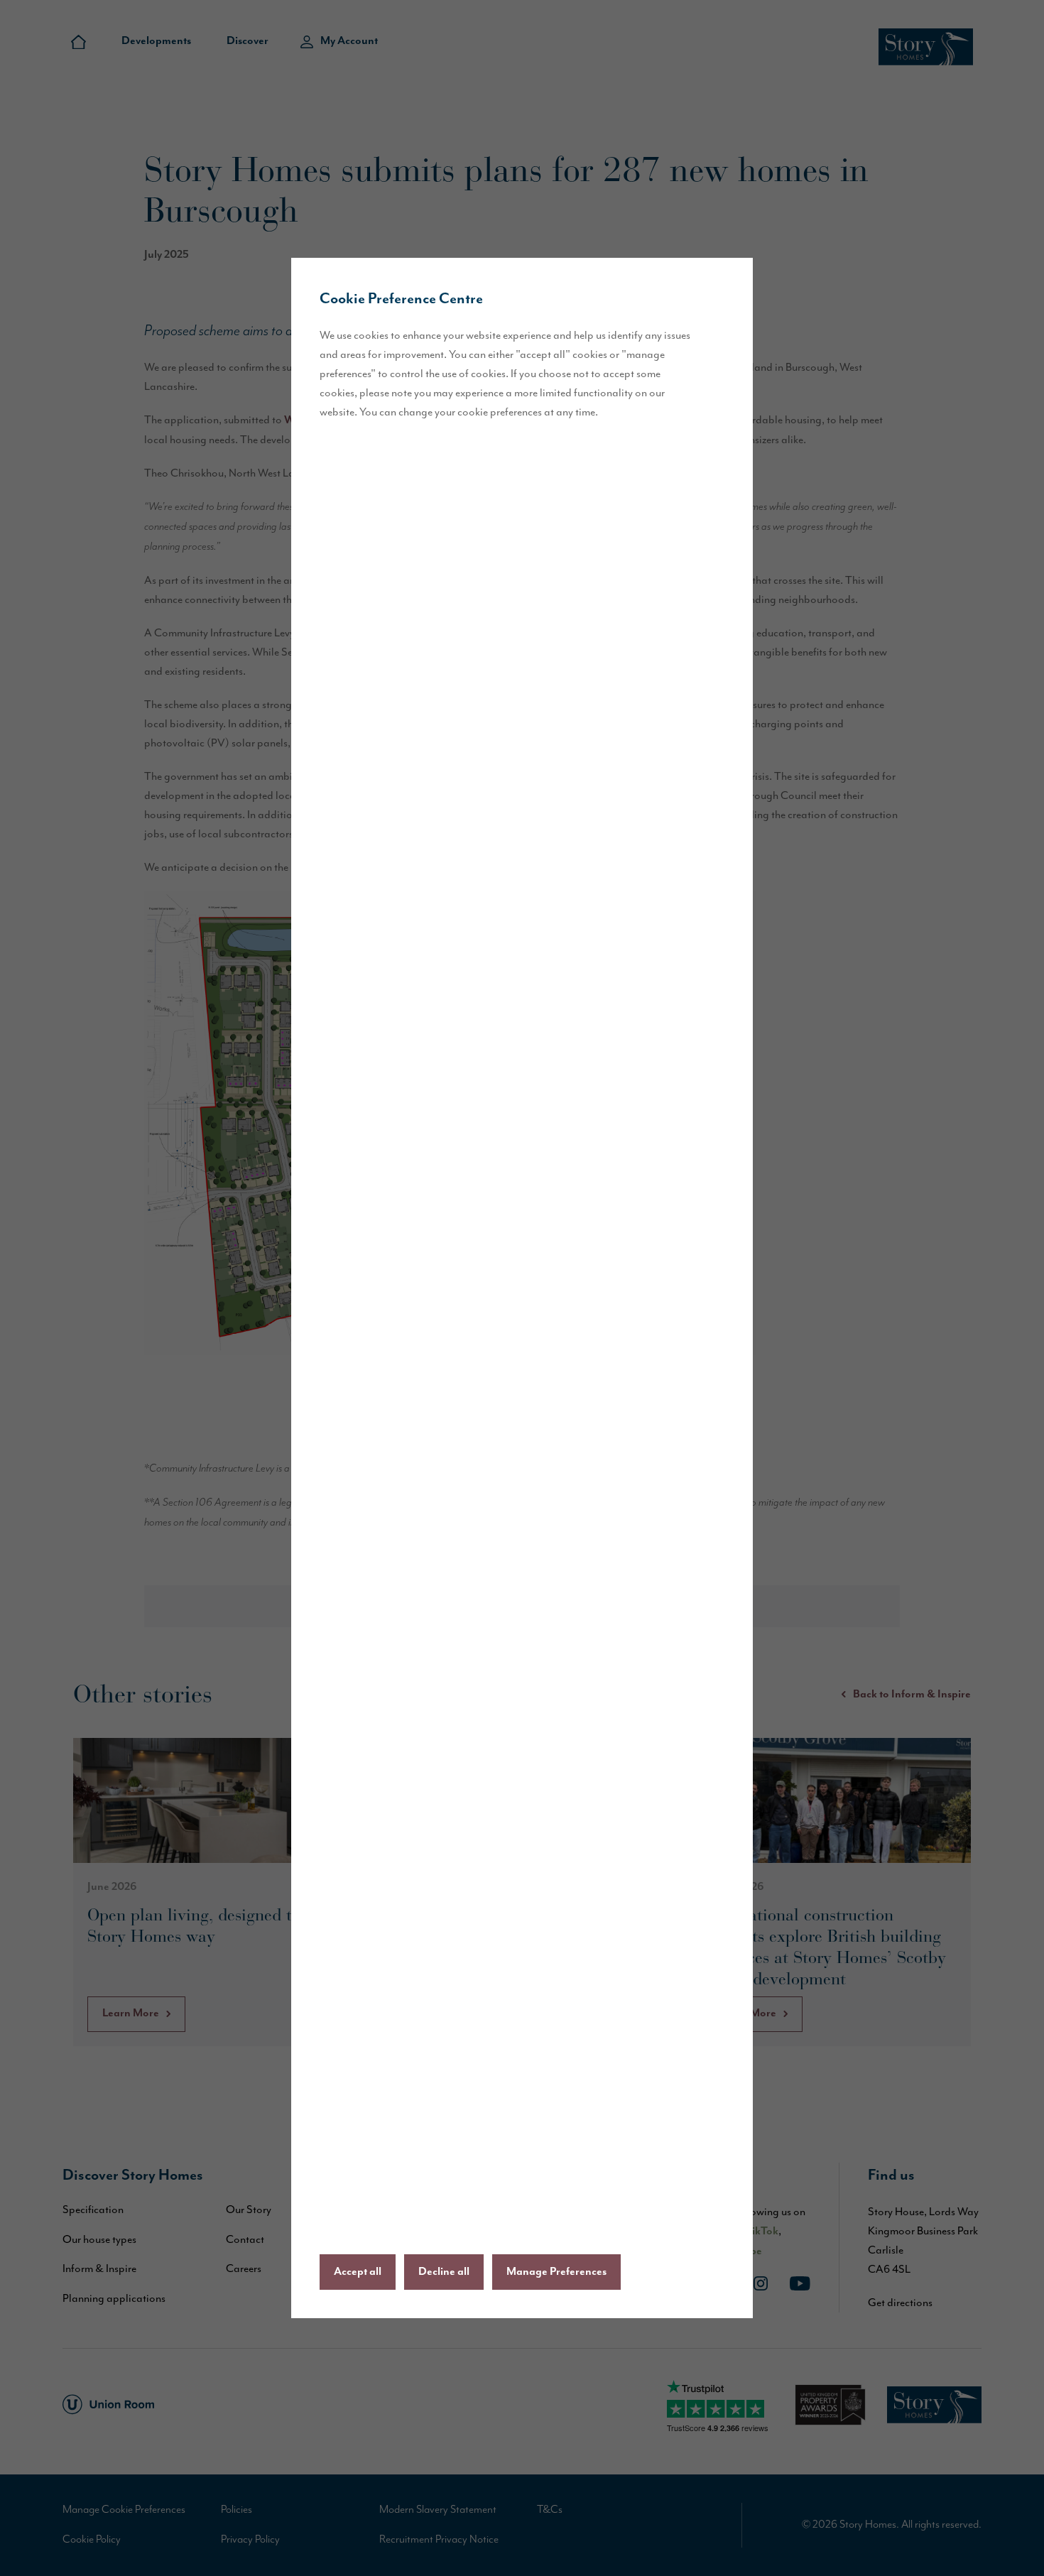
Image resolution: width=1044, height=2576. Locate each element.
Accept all (358, 2272)
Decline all (444, 2272)
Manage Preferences (556, 2272)
